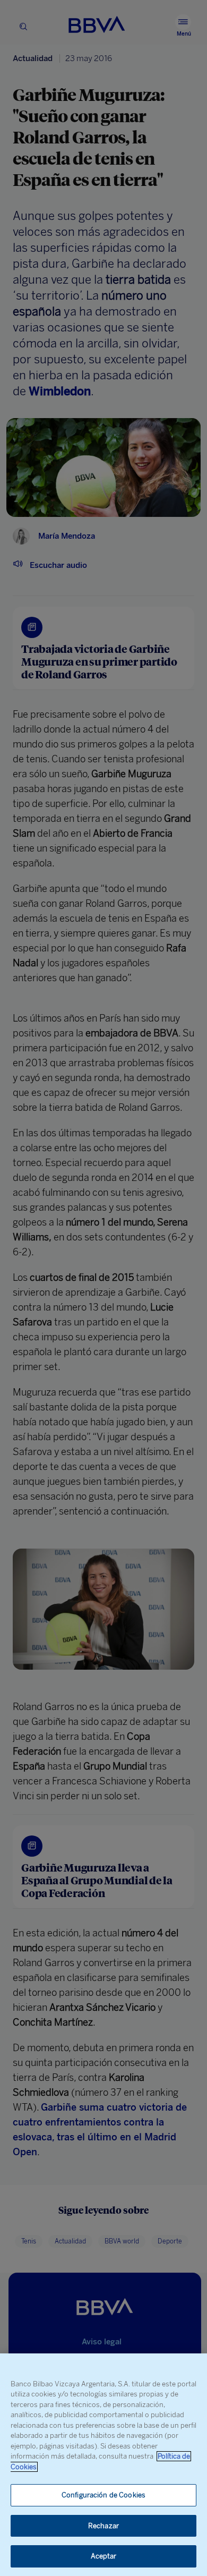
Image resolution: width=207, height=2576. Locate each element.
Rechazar (103, 2526)
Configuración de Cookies (103, 2495)
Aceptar (104, 2556)
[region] (103, 2465)
